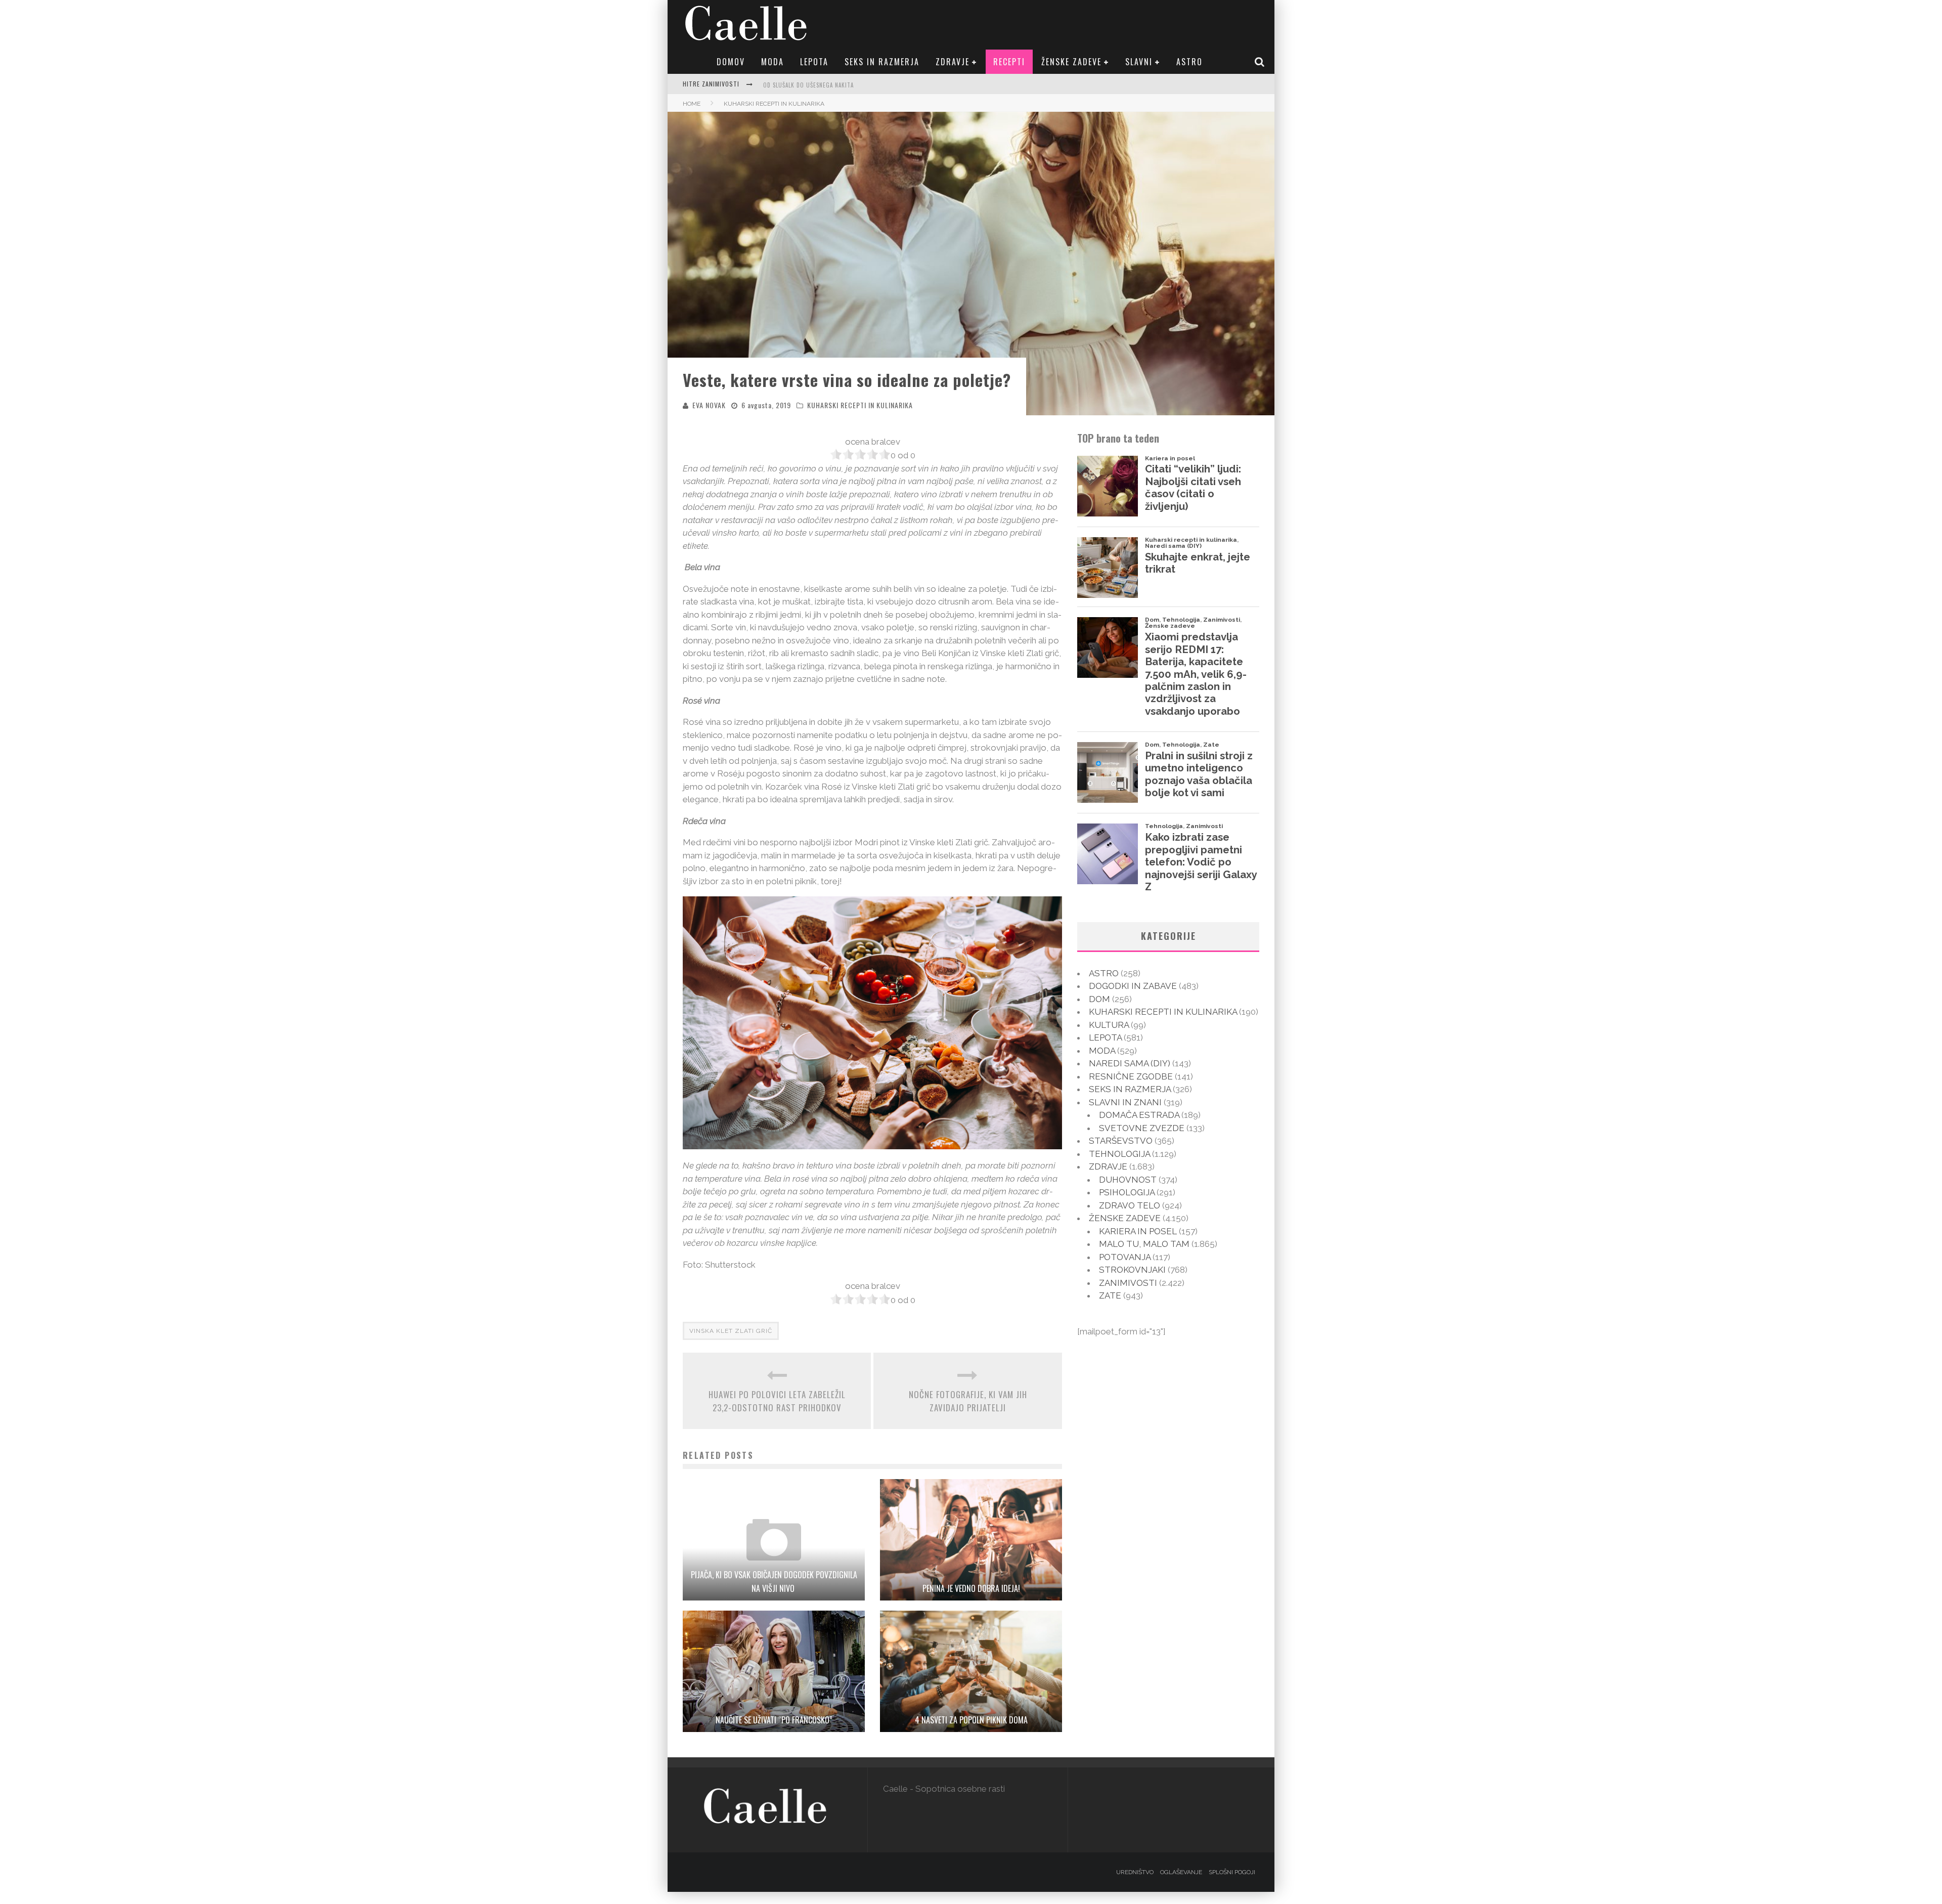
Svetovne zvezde (1142, 1128)
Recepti (1009, 62)
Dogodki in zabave (1133, 986)
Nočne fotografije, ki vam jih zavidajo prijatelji (968, 1401)
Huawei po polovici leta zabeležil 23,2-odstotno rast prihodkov (777, 1401)
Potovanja (1125, 1257)
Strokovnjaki (1132, 1270)
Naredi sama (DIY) (1130, 1063)
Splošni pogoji (1232, 1872)
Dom (1099, 999)
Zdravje (953, 62)
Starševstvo (1121, 1141)
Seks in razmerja (882, 62)
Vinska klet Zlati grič (731, 1331)
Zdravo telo (1130, 1205)
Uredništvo (1135, 1872)
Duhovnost (1128, 1180)
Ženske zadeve (1071, 62)
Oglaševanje (1181, 1872)
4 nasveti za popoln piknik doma (971, 1720)
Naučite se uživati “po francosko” (774, 1720)
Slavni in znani (1125, 1102)
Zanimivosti (1128, 1283)
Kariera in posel (1138, 1231)
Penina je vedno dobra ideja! (971, 1588)
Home (692, 104)
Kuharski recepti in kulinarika (860, 405)
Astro (1189, 62)
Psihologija (1127, 1192)
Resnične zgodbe (1131, 1076)
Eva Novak (709, 405)
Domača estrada (1139, 1115)
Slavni (1139, 62)
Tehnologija (1119, 1154)
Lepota (814, 62)
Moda (773, 62)
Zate (1110, 1295)
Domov (731, 62)
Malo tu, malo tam (1144, 1244)
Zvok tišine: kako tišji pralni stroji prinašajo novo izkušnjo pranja (865, 92)
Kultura (1109, 1025)
